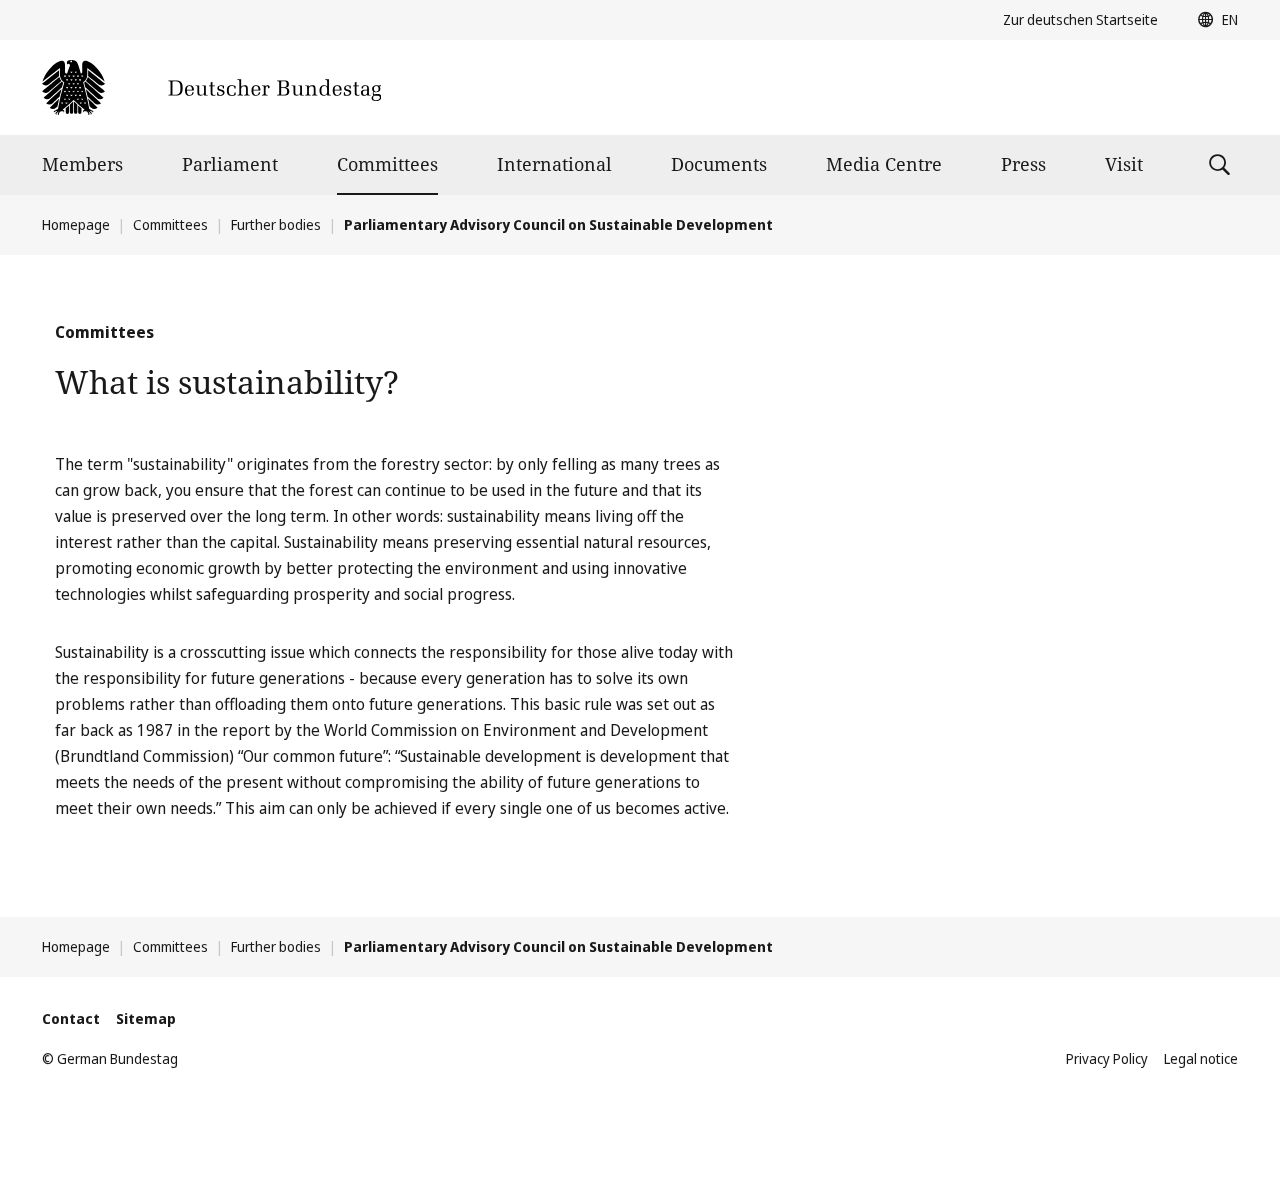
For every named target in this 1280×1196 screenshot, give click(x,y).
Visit (1124, 164)
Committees (387, 164)
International (554, 164)
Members (82, 164)
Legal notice (1201, 1058)
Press (1023, 164)
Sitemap (146, 1018)
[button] (1213, 20)
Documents (719, 164)
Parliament (230, 164)
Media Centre (884, 164)
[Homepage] (211, 87)
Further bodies (276, 224)
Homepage (76, 224)
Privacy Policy (1107, 1058)
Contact (71, 1018)
